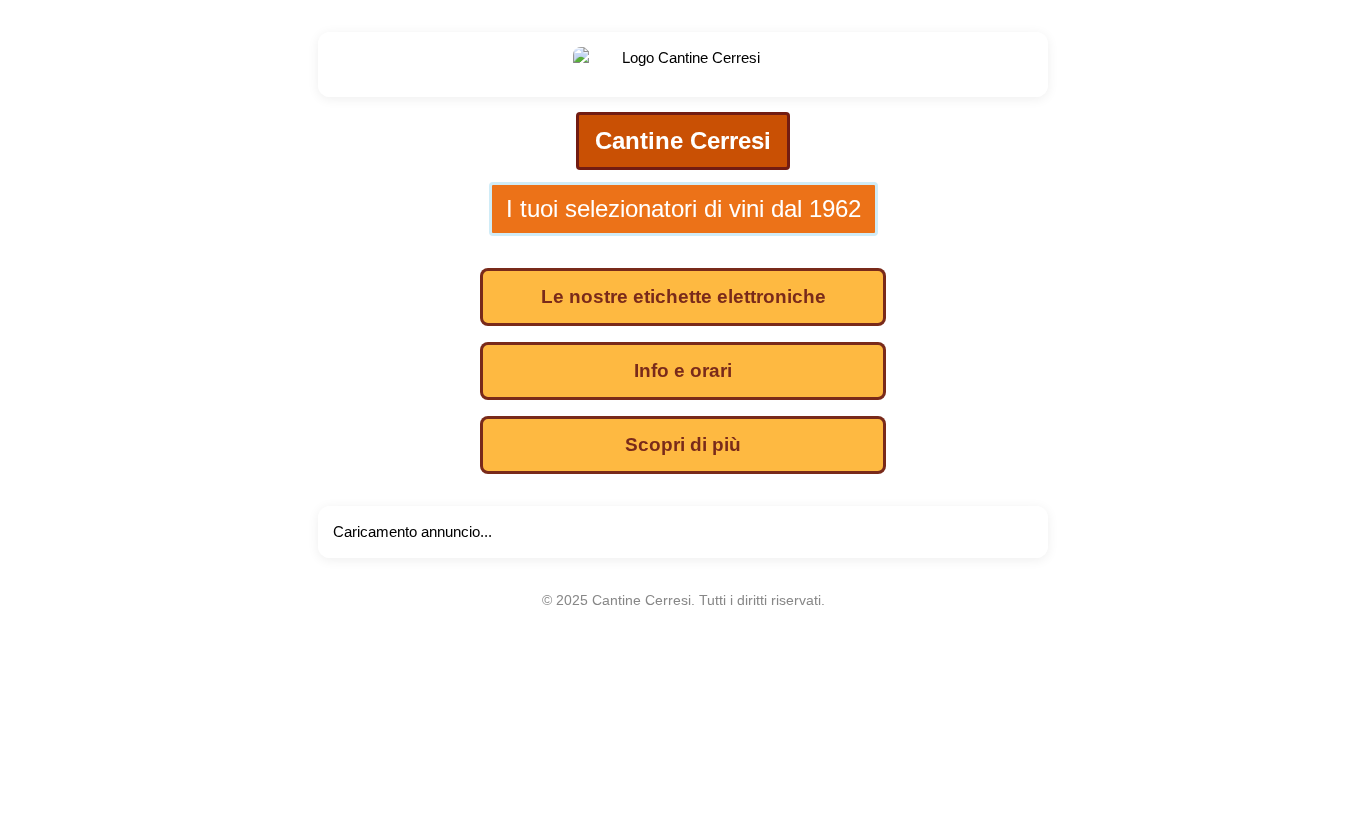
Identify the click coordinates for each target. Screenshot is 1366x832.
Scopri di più (683, 444)
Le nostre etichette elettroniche (683, 296)
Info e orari (683, 370)
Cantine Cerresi (683, 140)
